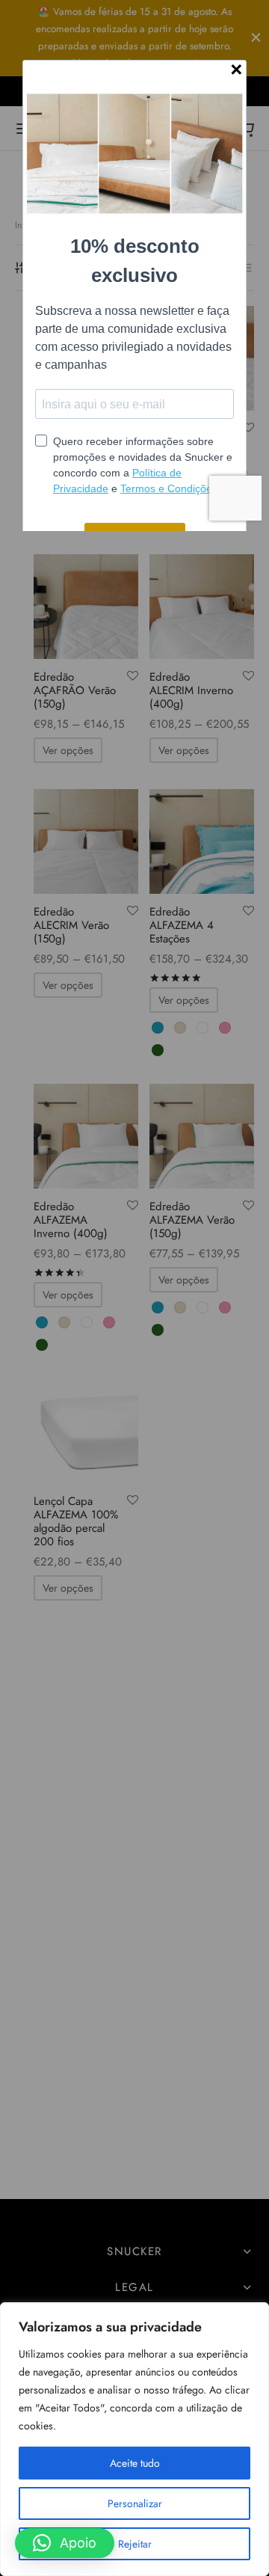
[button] (65, 2543)
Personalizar (135, 2503)
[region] (134, 2439)
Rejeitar (135, 2544)
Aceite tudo (135, 2463)
